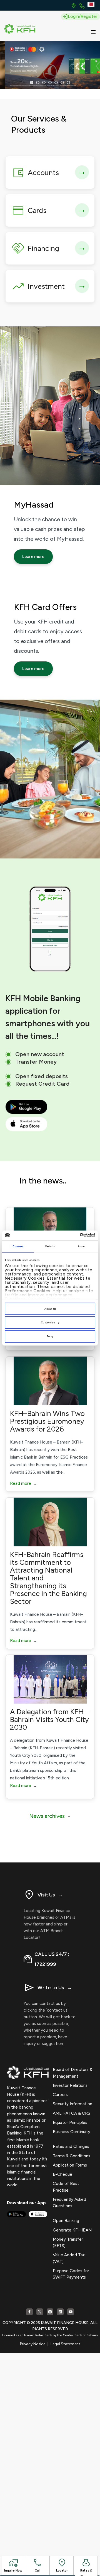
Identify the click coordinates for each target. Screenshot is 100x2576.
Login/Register (82, 16)
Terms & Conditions (72, 2156)
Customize (48, 1322)
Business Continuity (72, 2132)
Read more (23, 1483)
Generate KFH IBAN (72, 2230)
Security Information (72, 2104)
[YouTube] (71, 2312)
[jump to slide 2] (38, 83)
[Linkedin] (60, 2312)
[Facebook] (29, 2312)
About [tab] (82, 1246)
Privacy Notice (33, 2344)
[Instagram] (50, 2312)
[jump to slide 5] (56, 83)
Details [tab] (50, 1246)
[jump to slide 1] (32, 83)
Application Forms (70, 2165)
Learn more (33, 557)
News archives (50, 1816)
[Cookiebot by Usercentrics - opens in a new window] (72, 1235)
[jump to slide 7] (68, 83)
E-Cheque (62, 2174)
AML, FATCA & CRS (72, 2113)
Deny (50, 1336)
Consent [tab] (18, 1246)
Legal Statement (65, 2344)
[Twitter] (40, 2312)
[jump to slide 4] (50, 83)
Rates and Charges (71, 2146)
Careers (60, 2095)
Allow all (50, 1309)
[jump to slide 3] (44, 83)
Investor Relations (70, 2085)
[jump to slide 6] (62, 83)
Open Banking (66, 2221)
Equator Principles (70, 2123)
